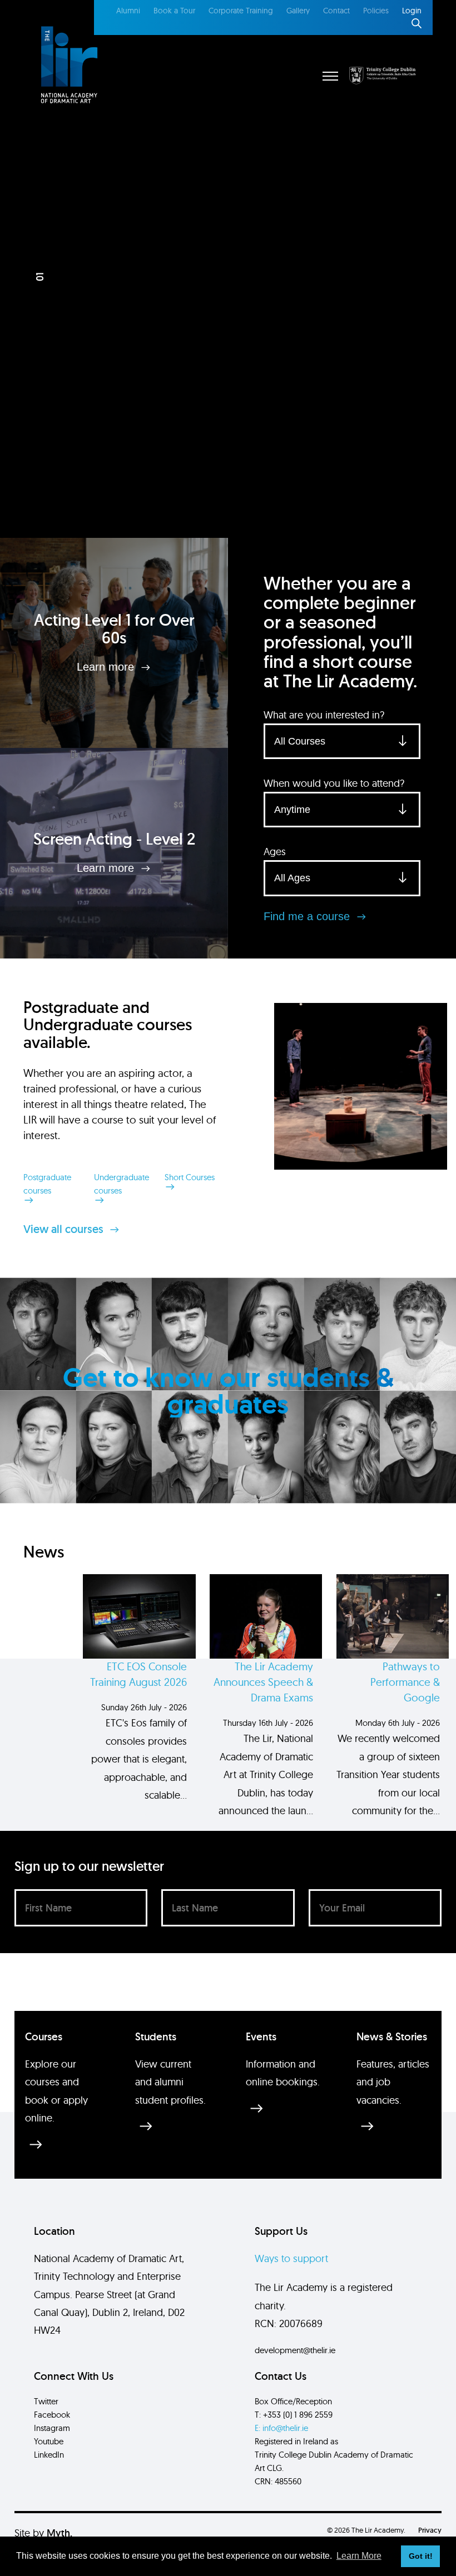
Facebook (52, 2415)
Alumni (128, 11)
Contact (336, 11)
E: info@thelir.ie (281, 2428)
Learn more (107, 667)
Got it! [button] (421, 2556)
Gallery (298, 11)
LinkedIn (49, 2455)
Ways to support (291, 2258)
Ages (275, 852)
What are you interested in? (324, 715)
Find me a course (308, 916)
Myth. (60, 2533)
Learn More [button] (359, 2556)
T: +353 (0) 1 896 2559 (294, 2415)
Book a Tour (174, 11)
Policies (376, 11)
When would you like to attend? (334, 783)
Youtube (49, 2441)
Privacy (430, 2530)
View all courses (65, 1229)
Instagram (52, 2428)
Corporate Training (241, 11)
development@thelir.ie (295, 2350)
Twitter (46, 2401)
